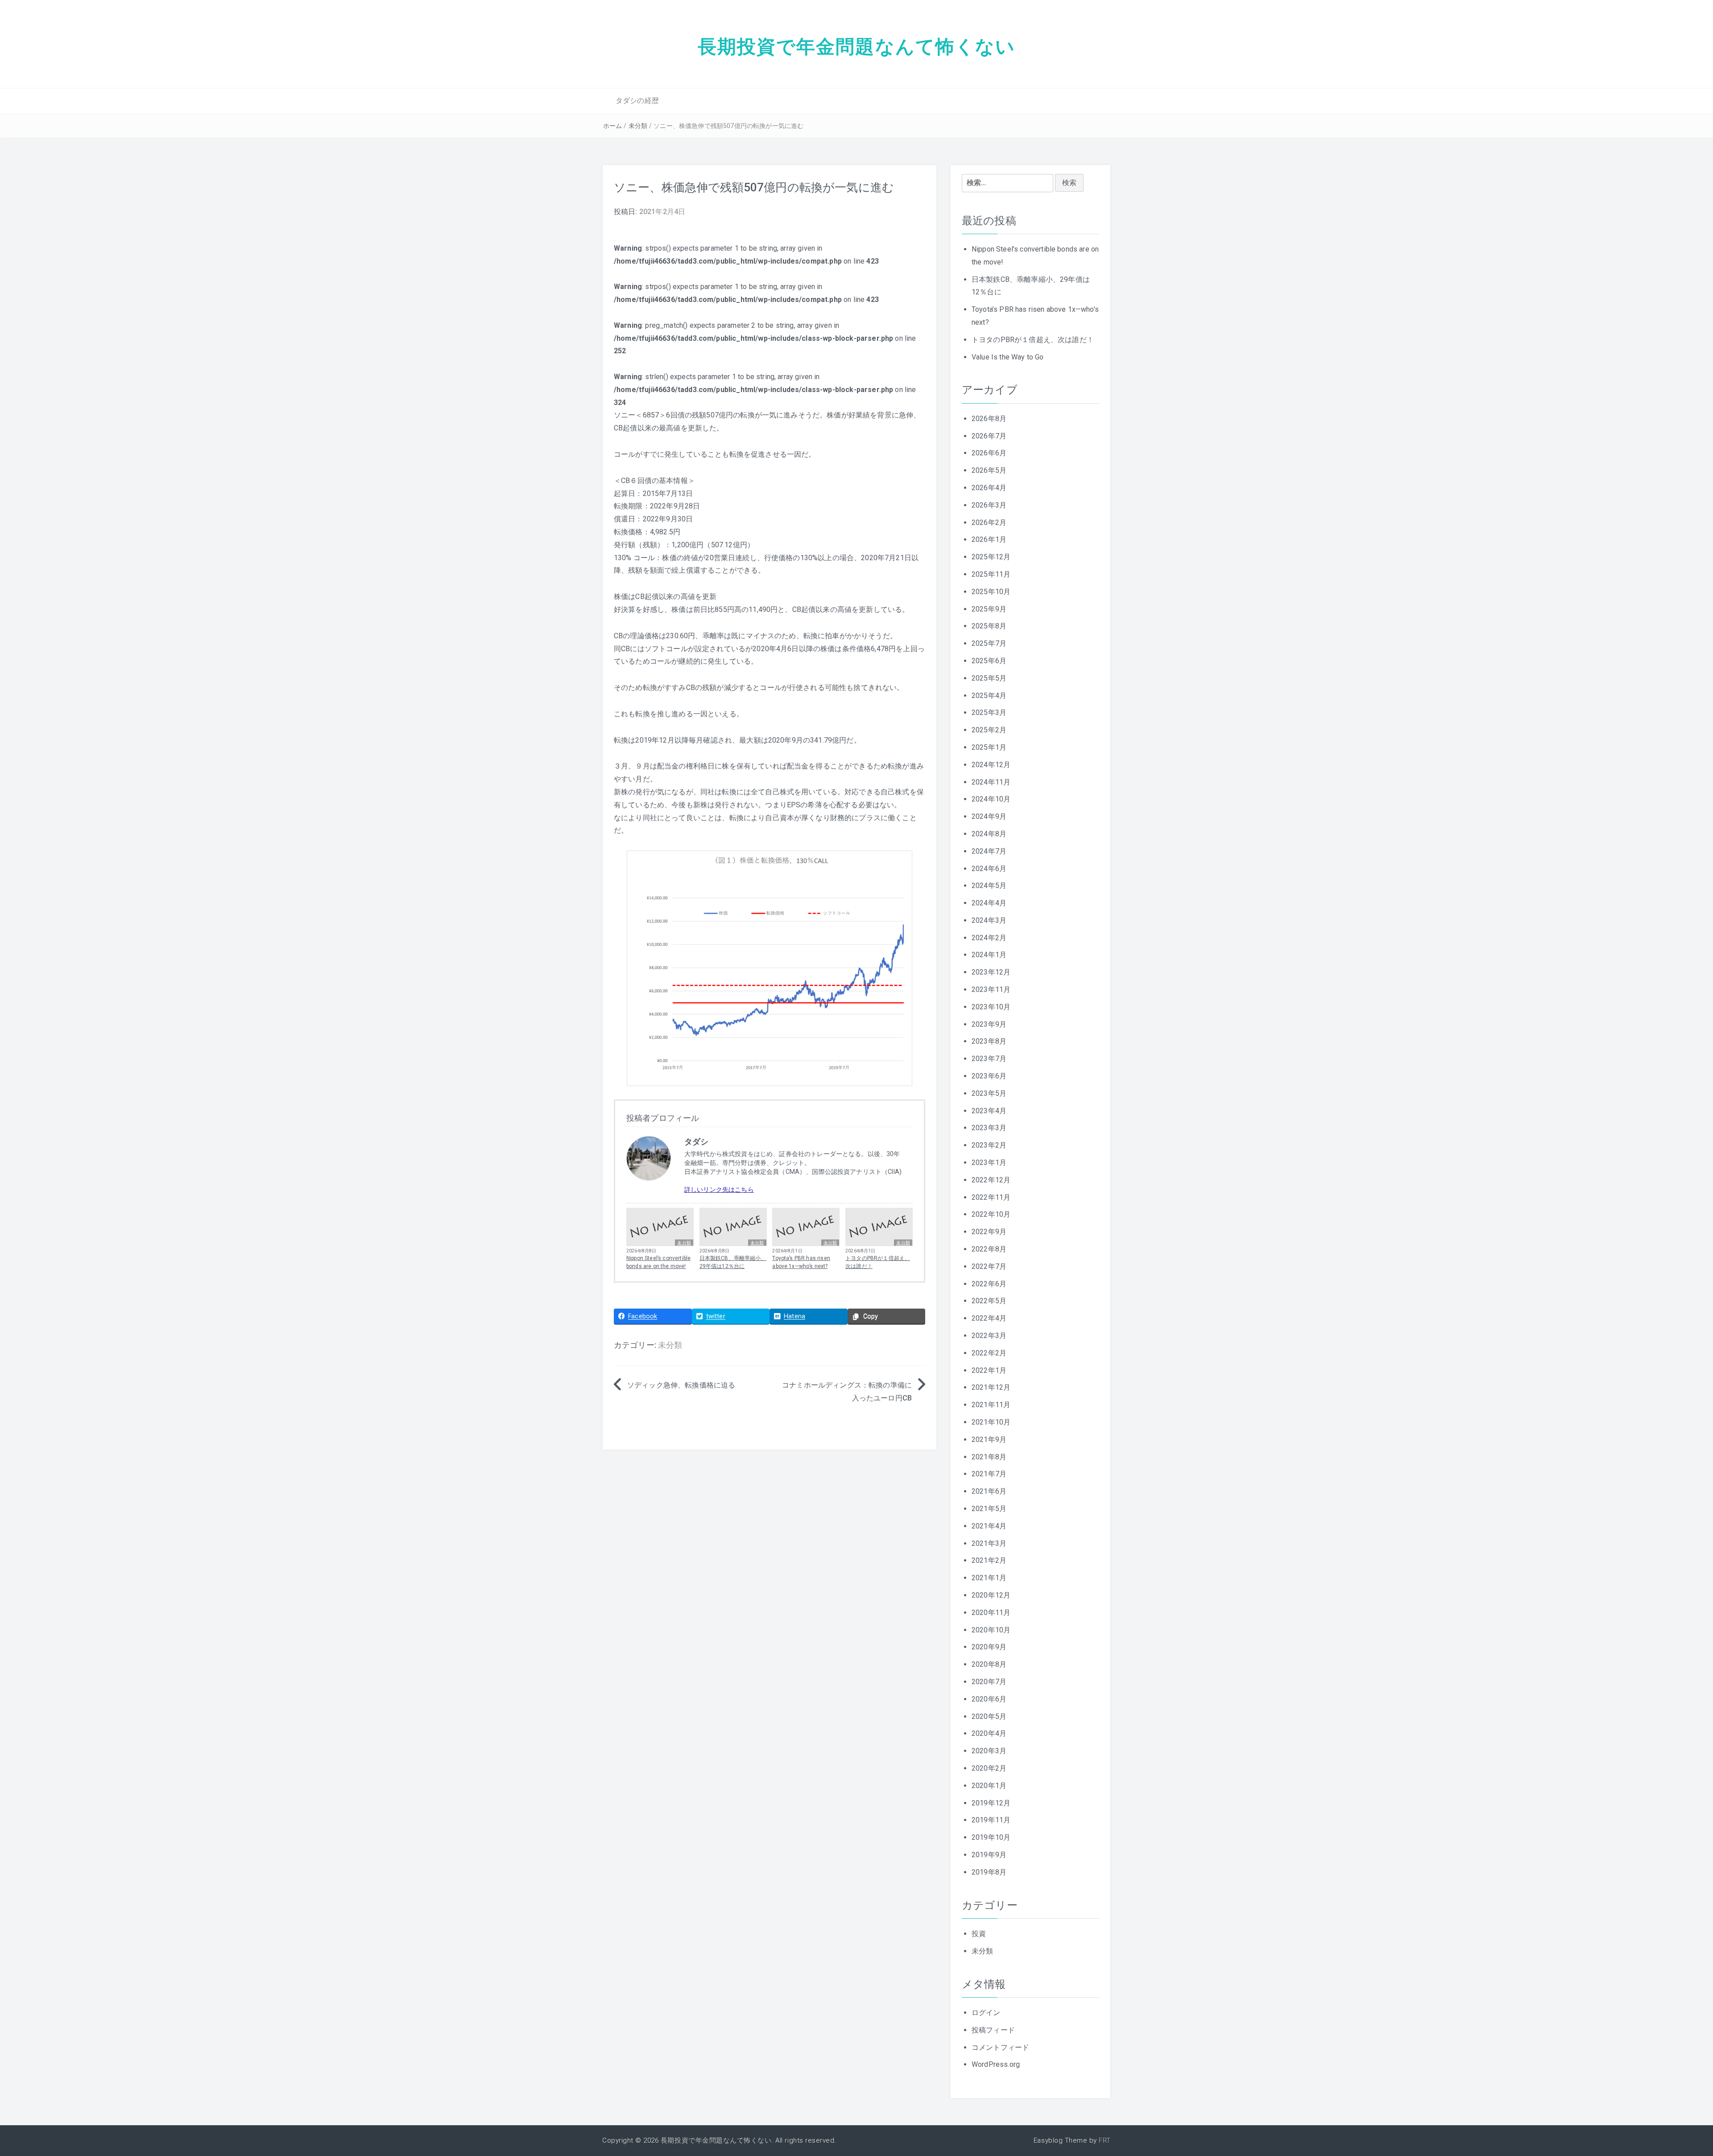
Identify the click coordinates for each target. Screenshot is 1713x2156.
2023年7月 (989, 1059)
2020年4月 (989, 1733)
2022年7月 (989, 1266)
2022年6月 (989, 1284)
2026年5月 (989, 470)
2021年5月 (989, 1509)
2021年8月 (989, 1457)
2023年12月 (991, 972)
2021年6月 (989, 1491)
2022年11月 (991, 1197)
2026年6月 (989, 453)
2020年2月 (989, 1768)
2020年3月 (989, 1751)
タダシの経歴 (637, 101)
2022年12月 (991, 1180)
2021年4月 (989, 1526)
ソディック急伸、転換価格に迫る (681, 1385)
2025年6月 (989, 661)
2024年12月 (991, 765)
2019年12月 (991, 1803)
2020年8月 (989, 1664)
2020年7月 (989, 1682)
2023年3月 (989, 1128)
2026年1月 (989, 539)
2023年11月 (991, 989)
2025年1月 (989, 747)
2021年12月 (991, 1387)
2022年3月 (989, 1336)
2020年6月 (989, 1699)
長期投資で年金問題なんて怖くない (857, 46)
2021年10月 (991, 1422)
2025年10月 (991, 592)
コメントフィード (1000, 2047)
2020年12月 (991, 1595)
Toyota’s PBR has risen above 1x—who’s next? (801, 1262)
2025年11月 (991, 574)
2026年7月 (989, 436)
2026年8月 (989, 419)
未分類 (638, 126)
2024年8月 (989, 834)
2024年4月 (989, 903)
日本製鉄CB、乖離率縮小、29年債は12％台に (733, 1262)
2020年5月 (989, 1716)
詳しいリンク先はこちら (719, 1190)
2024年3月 (989, 920)
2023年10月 (991, 1007)
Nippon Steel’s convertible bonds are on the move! (658, 1262)
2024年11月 (991, 782)
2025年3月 (989, 712)
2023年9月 (989, 1024)
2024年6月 (989, 869)
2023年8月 (989, 1041)
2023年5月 (989, 1093)
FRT (1105, 2140)
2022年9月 (989, 1232)
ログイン (986, 2013)
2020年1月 (989, 1786)
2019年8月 (989, 1872)
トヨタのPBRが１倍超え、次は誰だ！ (878, 1262)
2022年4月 (989, 1318)
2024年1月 (989, 955)
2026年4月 (989, 488)
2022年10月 (991, 1214)
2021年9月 (989, 1439)
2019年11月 (991, 1820)
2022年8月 (989, 1249)
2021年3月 (989, 1543)
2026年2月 (989, 522)
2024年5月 (989, 886)
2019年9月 (989, 1855)
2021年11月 (991, 1405)
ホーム (612, 126)
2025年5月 (989, 678)
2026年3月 (989, 505)
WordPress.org (996, 2064)
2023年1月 (989, 1163)
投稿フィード (993, 2030)
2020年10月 (991, 1630)
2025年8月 (989, 626)
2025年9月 (989, 609)
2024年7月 (989, 851)
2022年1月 (989, 1370)
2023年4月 (989, 1111)
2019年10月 (991, 1837)
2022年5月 (989, 1301)
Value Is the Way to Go (1008, 357)
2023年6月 (989, 1076)
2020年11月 (991, 1613)
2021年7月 (989, 1474)
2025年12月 (991, 557)
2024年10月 (991, 799)
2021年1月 (989, 1578)
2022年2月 (989, 1353)
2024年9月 (989, 816)
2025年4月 (989, 696)
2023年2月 (989, 1145)
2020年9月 (989, 1647)
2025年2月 (989, 730)
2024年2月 (989, 938)
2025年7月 (989, 643)
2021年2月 (989, 1560)
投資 (979, 1934)
